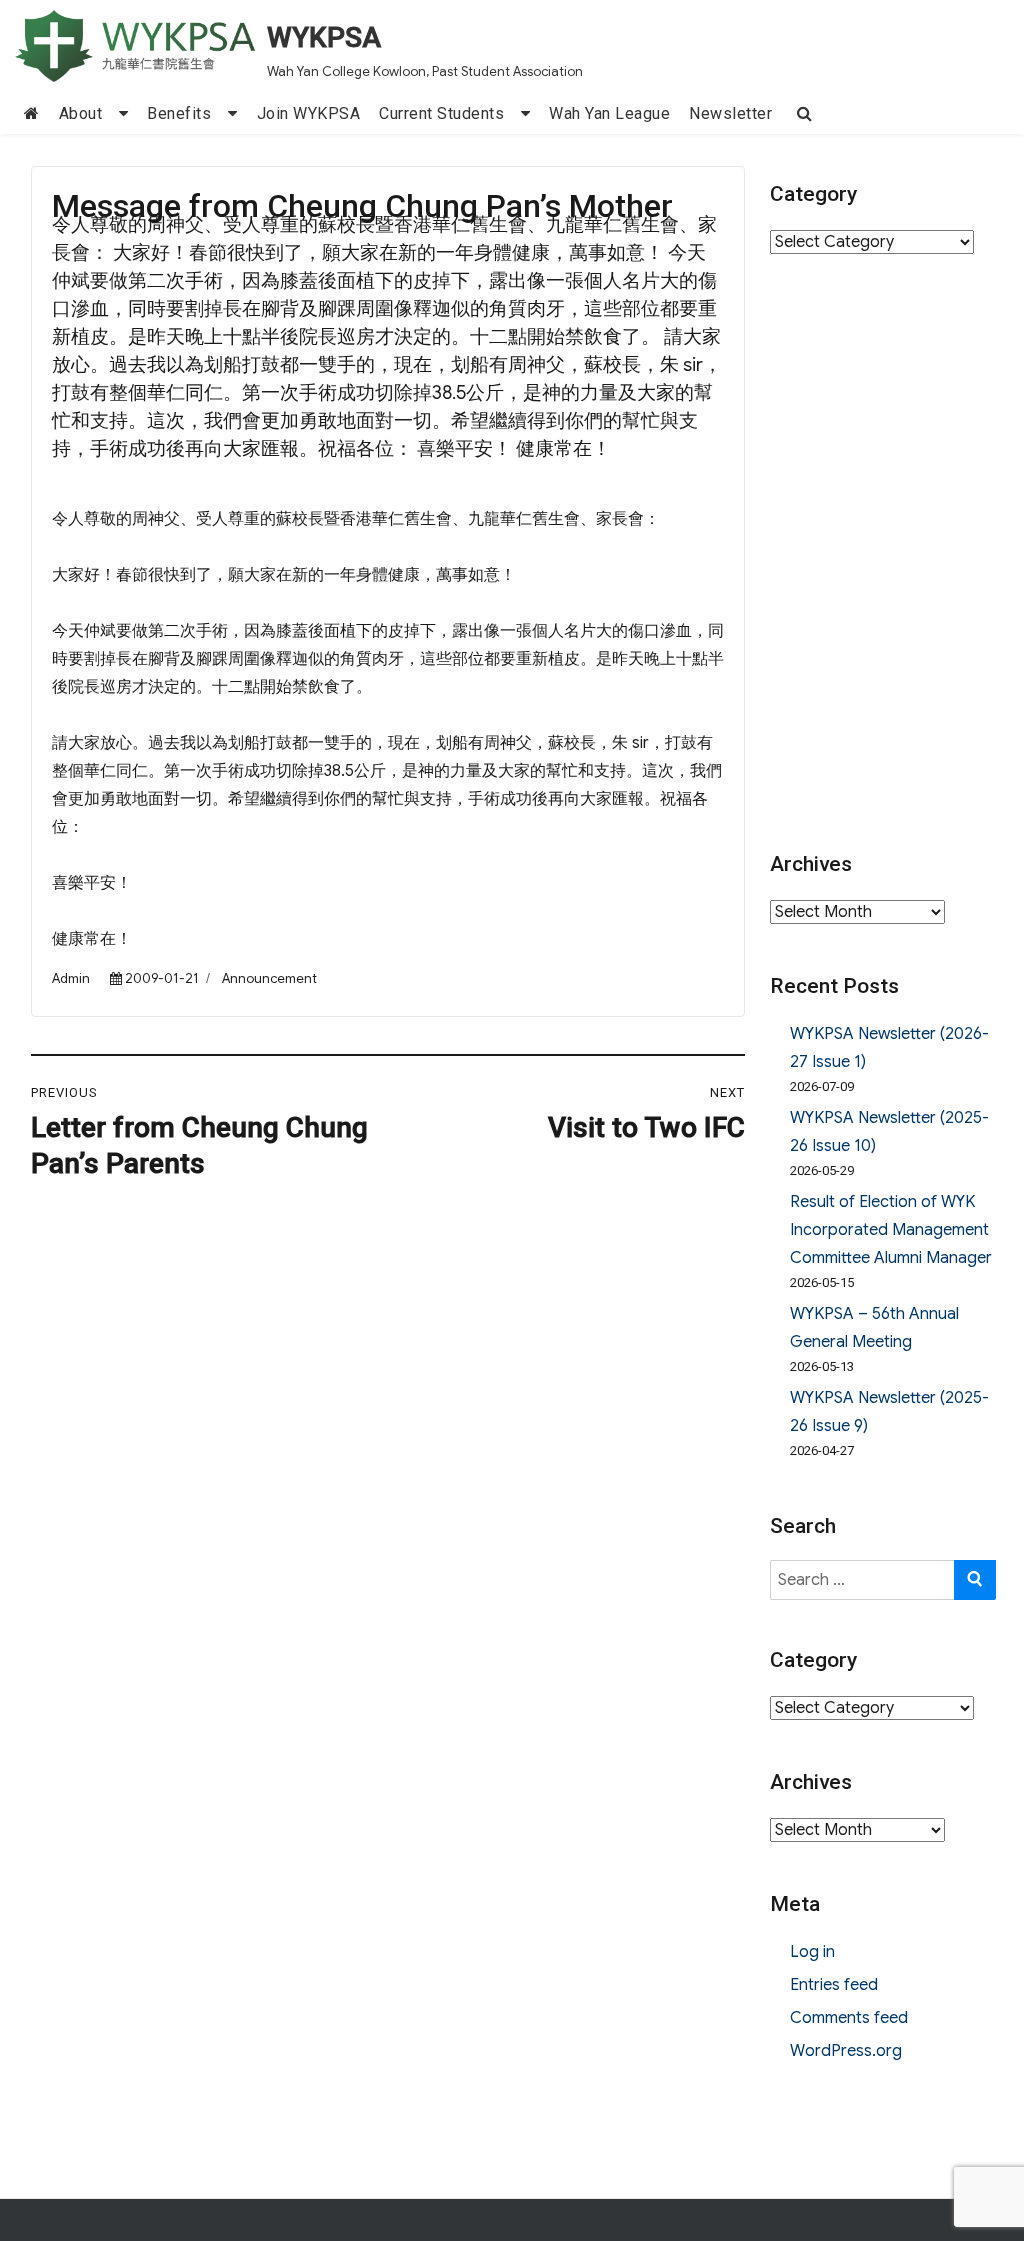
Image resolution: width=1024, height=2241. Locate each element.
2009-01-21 (162, 978)
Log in (812, 1952)
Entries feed (834, 1985)
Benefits (179, 113)
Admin (71, 978)
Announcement (269, 978)
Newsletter (730, 113)
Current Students (441, 113)
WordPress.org (846, 2051)
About (81, 113)
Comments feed (849, 2018)
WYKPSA (324, 37)
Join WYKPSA (309, 113)
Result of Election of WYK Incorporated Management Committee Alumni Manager (891, 1230)
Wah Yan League (609, 113)
